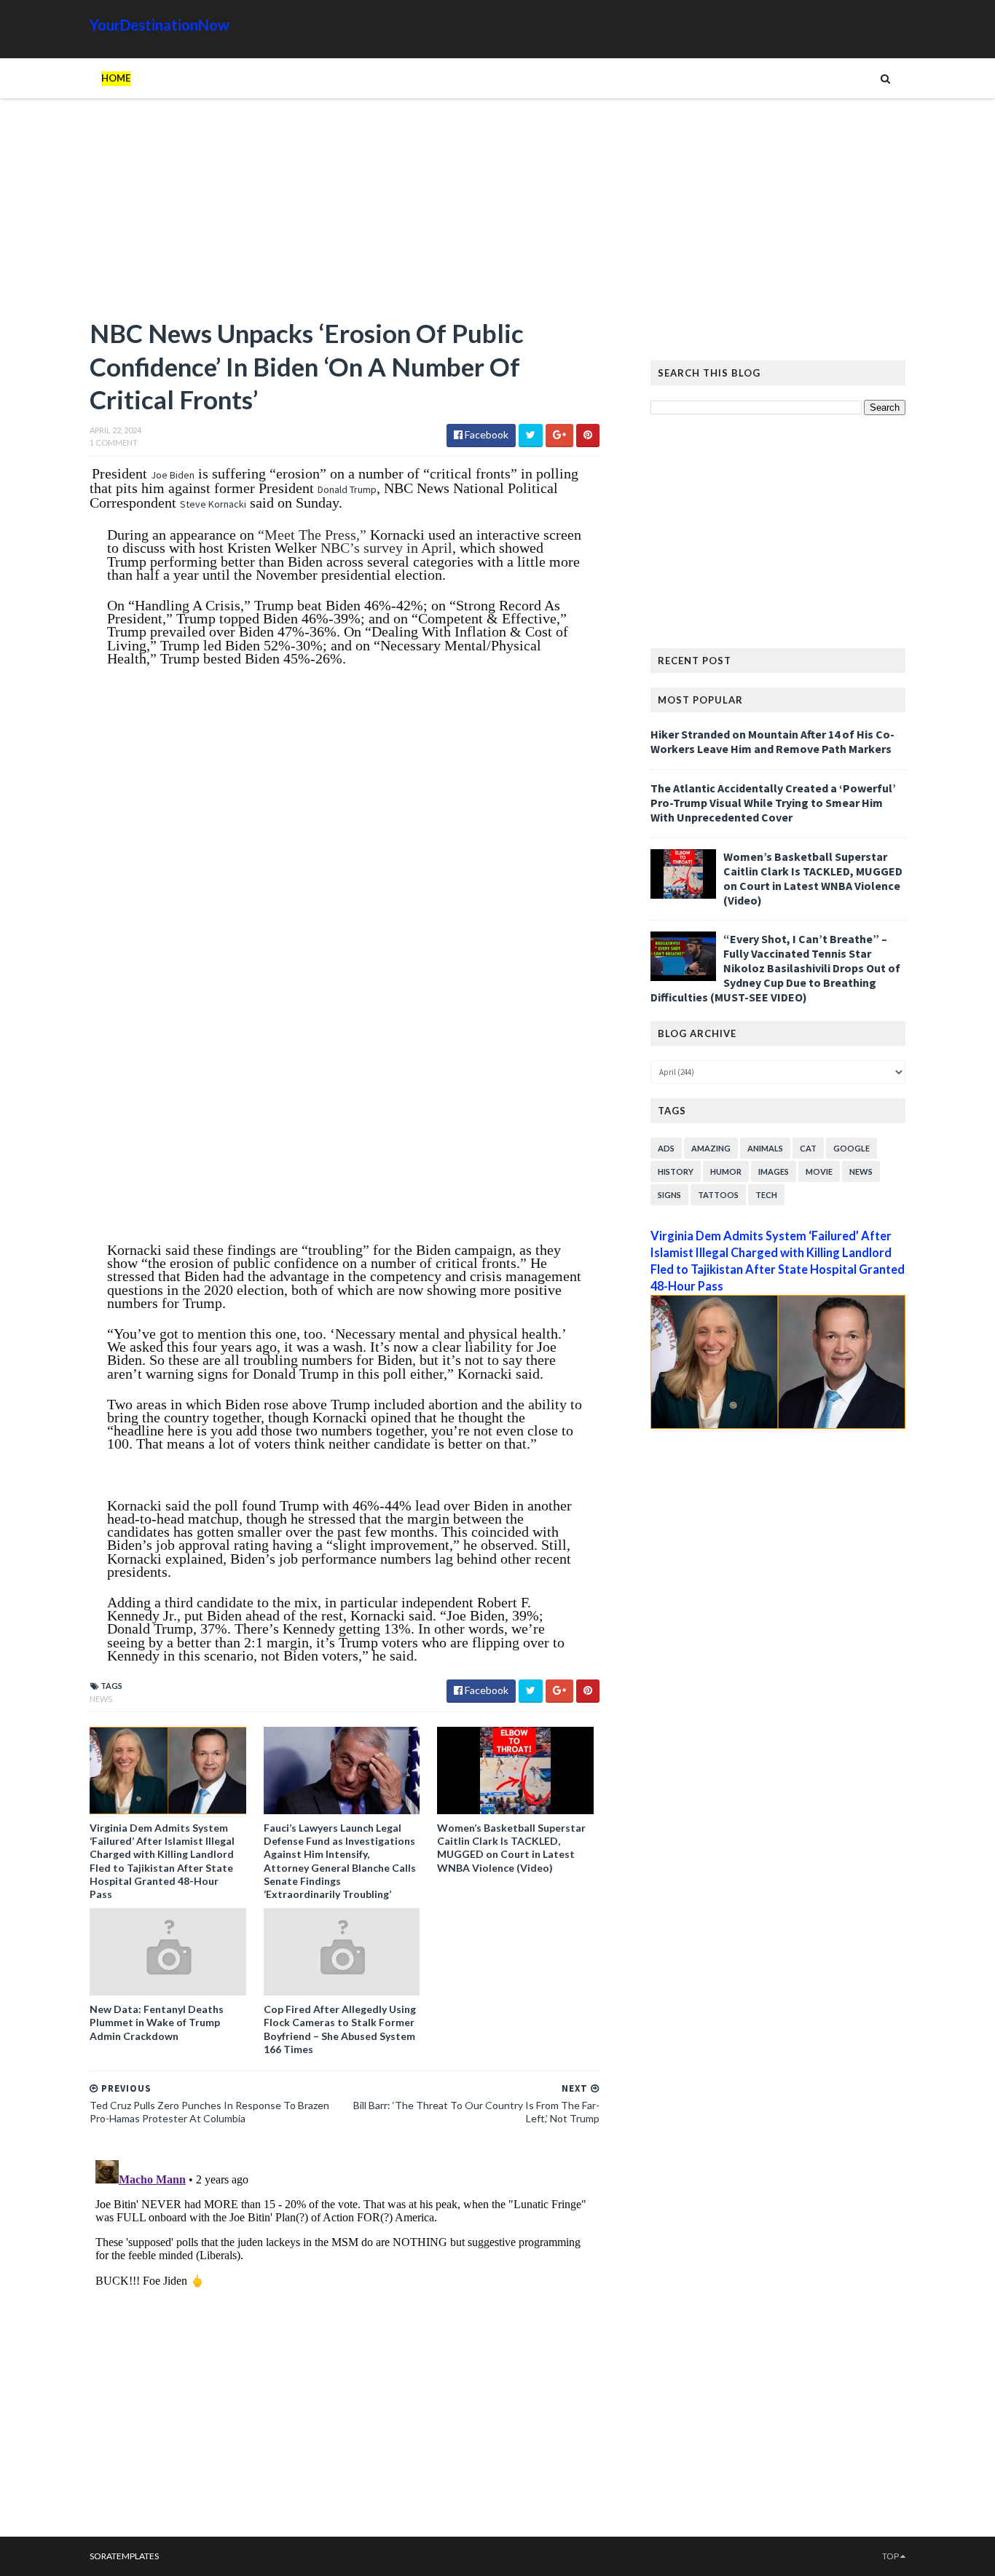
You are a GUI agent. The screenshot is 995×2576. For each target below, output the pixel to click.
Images (774, 1171)
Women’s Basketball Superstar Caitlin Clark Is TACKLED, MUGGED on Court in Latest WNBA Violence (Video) (511, 1848)
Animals (765, 1148)
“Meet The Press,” (312, 535)
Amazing (711, 1148)
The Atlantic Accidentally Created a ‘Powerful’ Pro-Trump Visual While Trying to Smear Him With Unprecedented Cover (773, 803)
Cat (808, 1148)
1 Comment (114, 442)
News (101, 1699)
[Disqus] (345, 2336)
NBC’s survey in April (386, 548)
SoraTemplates (124, 2556)
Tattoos (718, 1195)
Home (116, 78)
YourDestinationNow (160, 25)
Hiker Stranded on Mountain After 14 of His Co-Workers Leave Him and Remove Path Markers (772, 741)
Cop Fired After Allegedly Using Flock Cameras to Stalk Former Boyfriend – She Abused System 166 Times (340, 2029)
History (676, 1171)
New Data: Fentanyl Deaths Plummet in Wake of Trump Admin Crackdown (157, 2022)
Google (852, 1148)
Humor (726, 1171)
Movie (819, 1171)
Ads (666, 1148)
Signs (669, 1195)
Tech (766, 1195)
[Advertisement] (345, 215)
